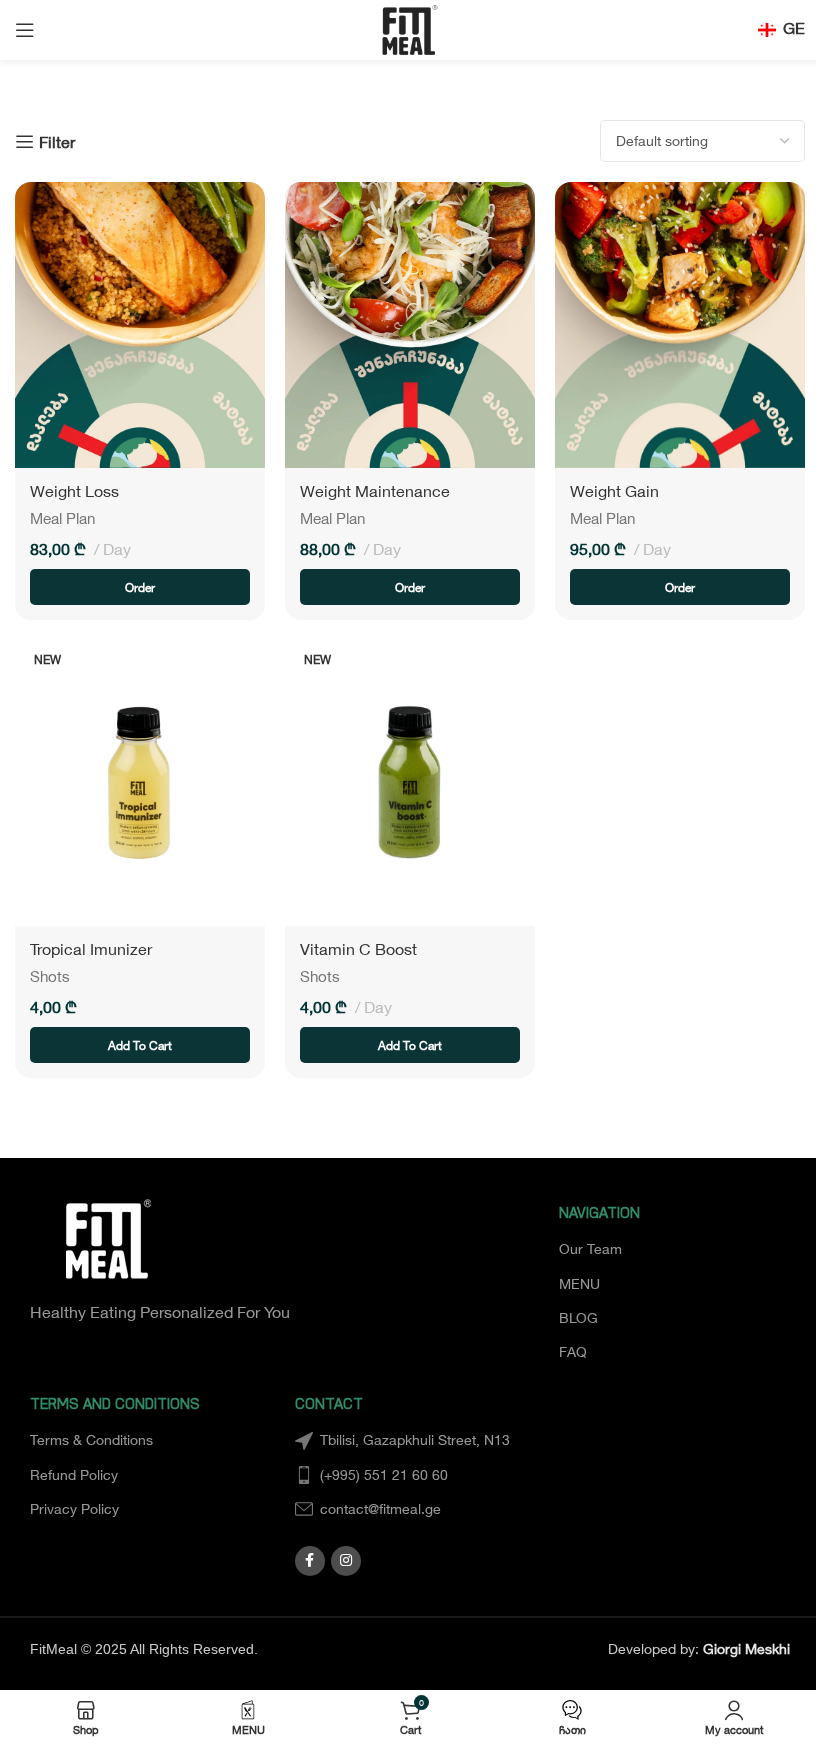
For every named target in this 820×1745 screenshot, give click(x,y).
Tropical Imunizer (91, 949)
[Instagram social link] (346, 1561)
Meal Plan (62, 518)
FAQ (573, 1351)
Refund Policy (74, 1474)
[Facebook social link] (310, 1561)
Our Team (590, 1248)
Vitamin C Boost (358, 949)
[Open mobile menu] (25, 30)
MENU (579, 1283)
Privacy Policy (74, 1508)
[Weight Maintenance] (410, 325)
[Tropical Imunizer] (140, 783)
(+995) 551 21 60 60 (384, 1474)
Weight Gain (614, 491)
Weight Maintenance (375, 491)
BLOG (578, 1317)
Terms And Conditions (115, 1406)
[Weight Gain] (680, 325)
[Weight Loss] (140, 325)
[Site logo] (409, 28)
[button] (140, 1045)
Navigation (599, 1215)
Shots (50, 976)
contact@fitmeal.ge (380, 1508)
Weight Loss (74, 491)
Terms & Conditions (91, 1439)
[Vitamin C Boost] (410, 783)
